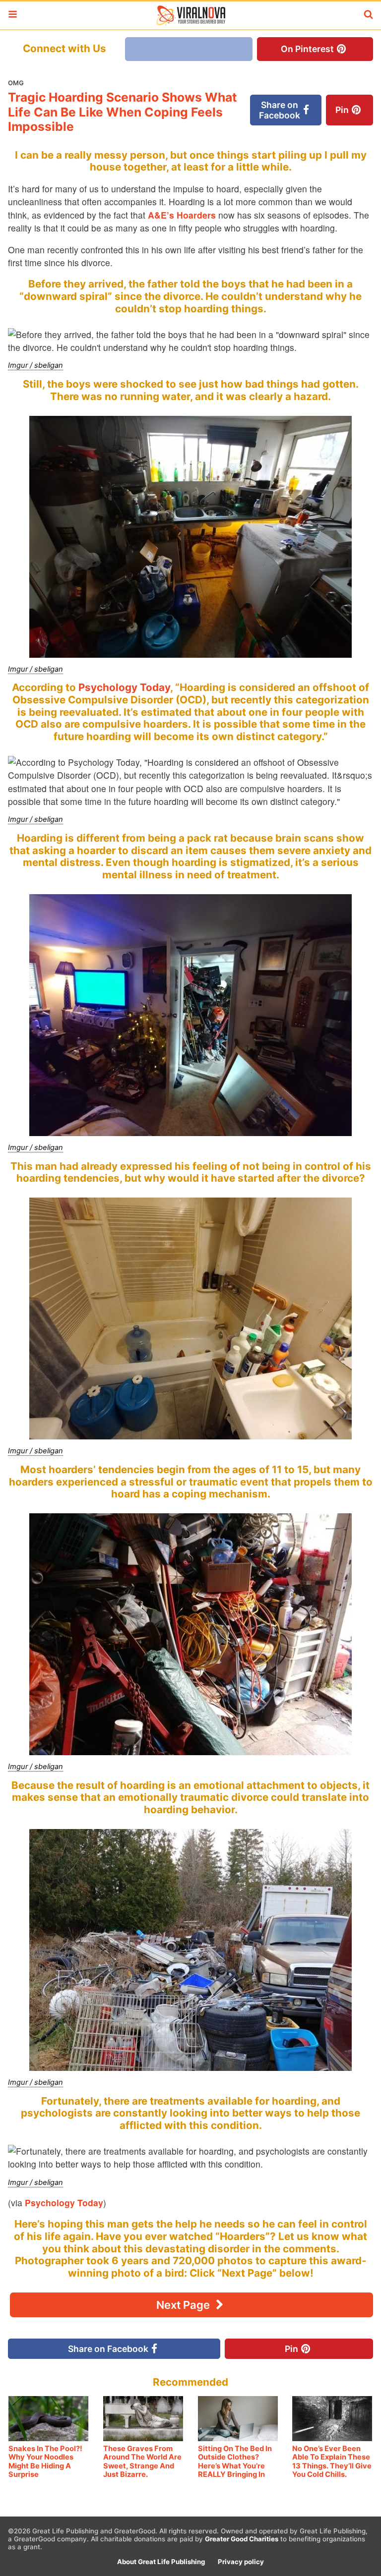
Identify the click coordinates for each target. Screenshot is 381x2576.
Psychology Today (124, 687)
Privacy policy (241, 2562)
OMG (16, 83)
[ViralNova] (190, 15)
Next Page (184, 2305)
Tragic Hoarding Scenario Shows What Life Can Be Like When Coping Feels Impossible (123, 112)
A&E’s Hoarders (182, 215)
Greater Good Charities (242, 2539)
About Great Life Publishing (161, 2562)
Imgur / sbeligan (35, 365)
